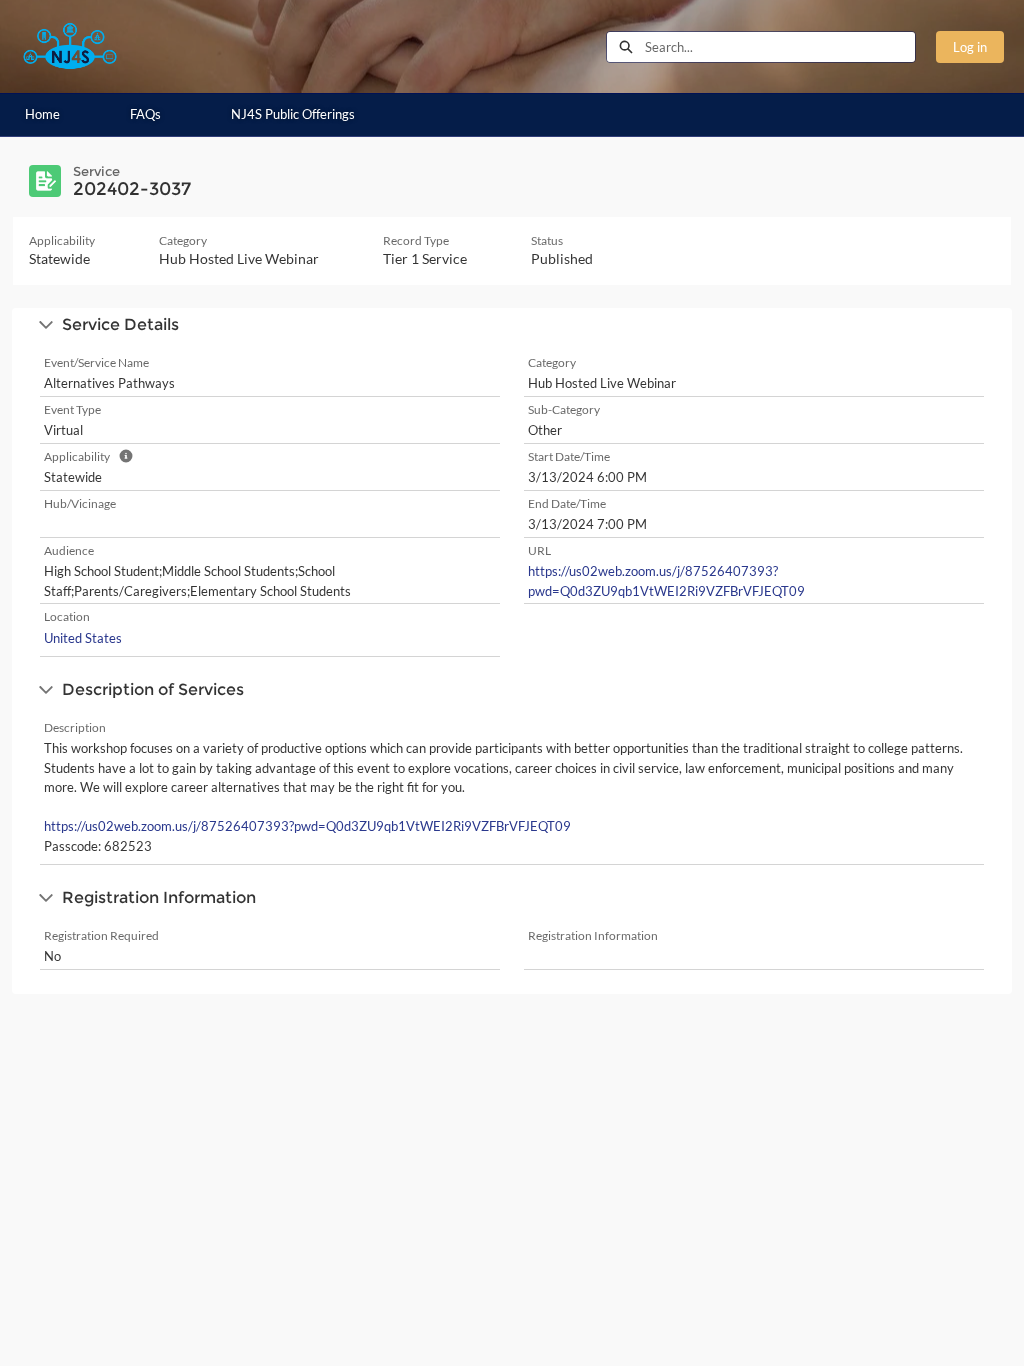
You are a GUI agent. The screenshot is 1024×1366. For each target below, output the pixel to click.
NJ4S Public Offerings (293, 114)
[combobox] (780, 47)
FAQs (145, 114)
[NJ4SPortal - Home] (70, 46)
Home (42, 114)
